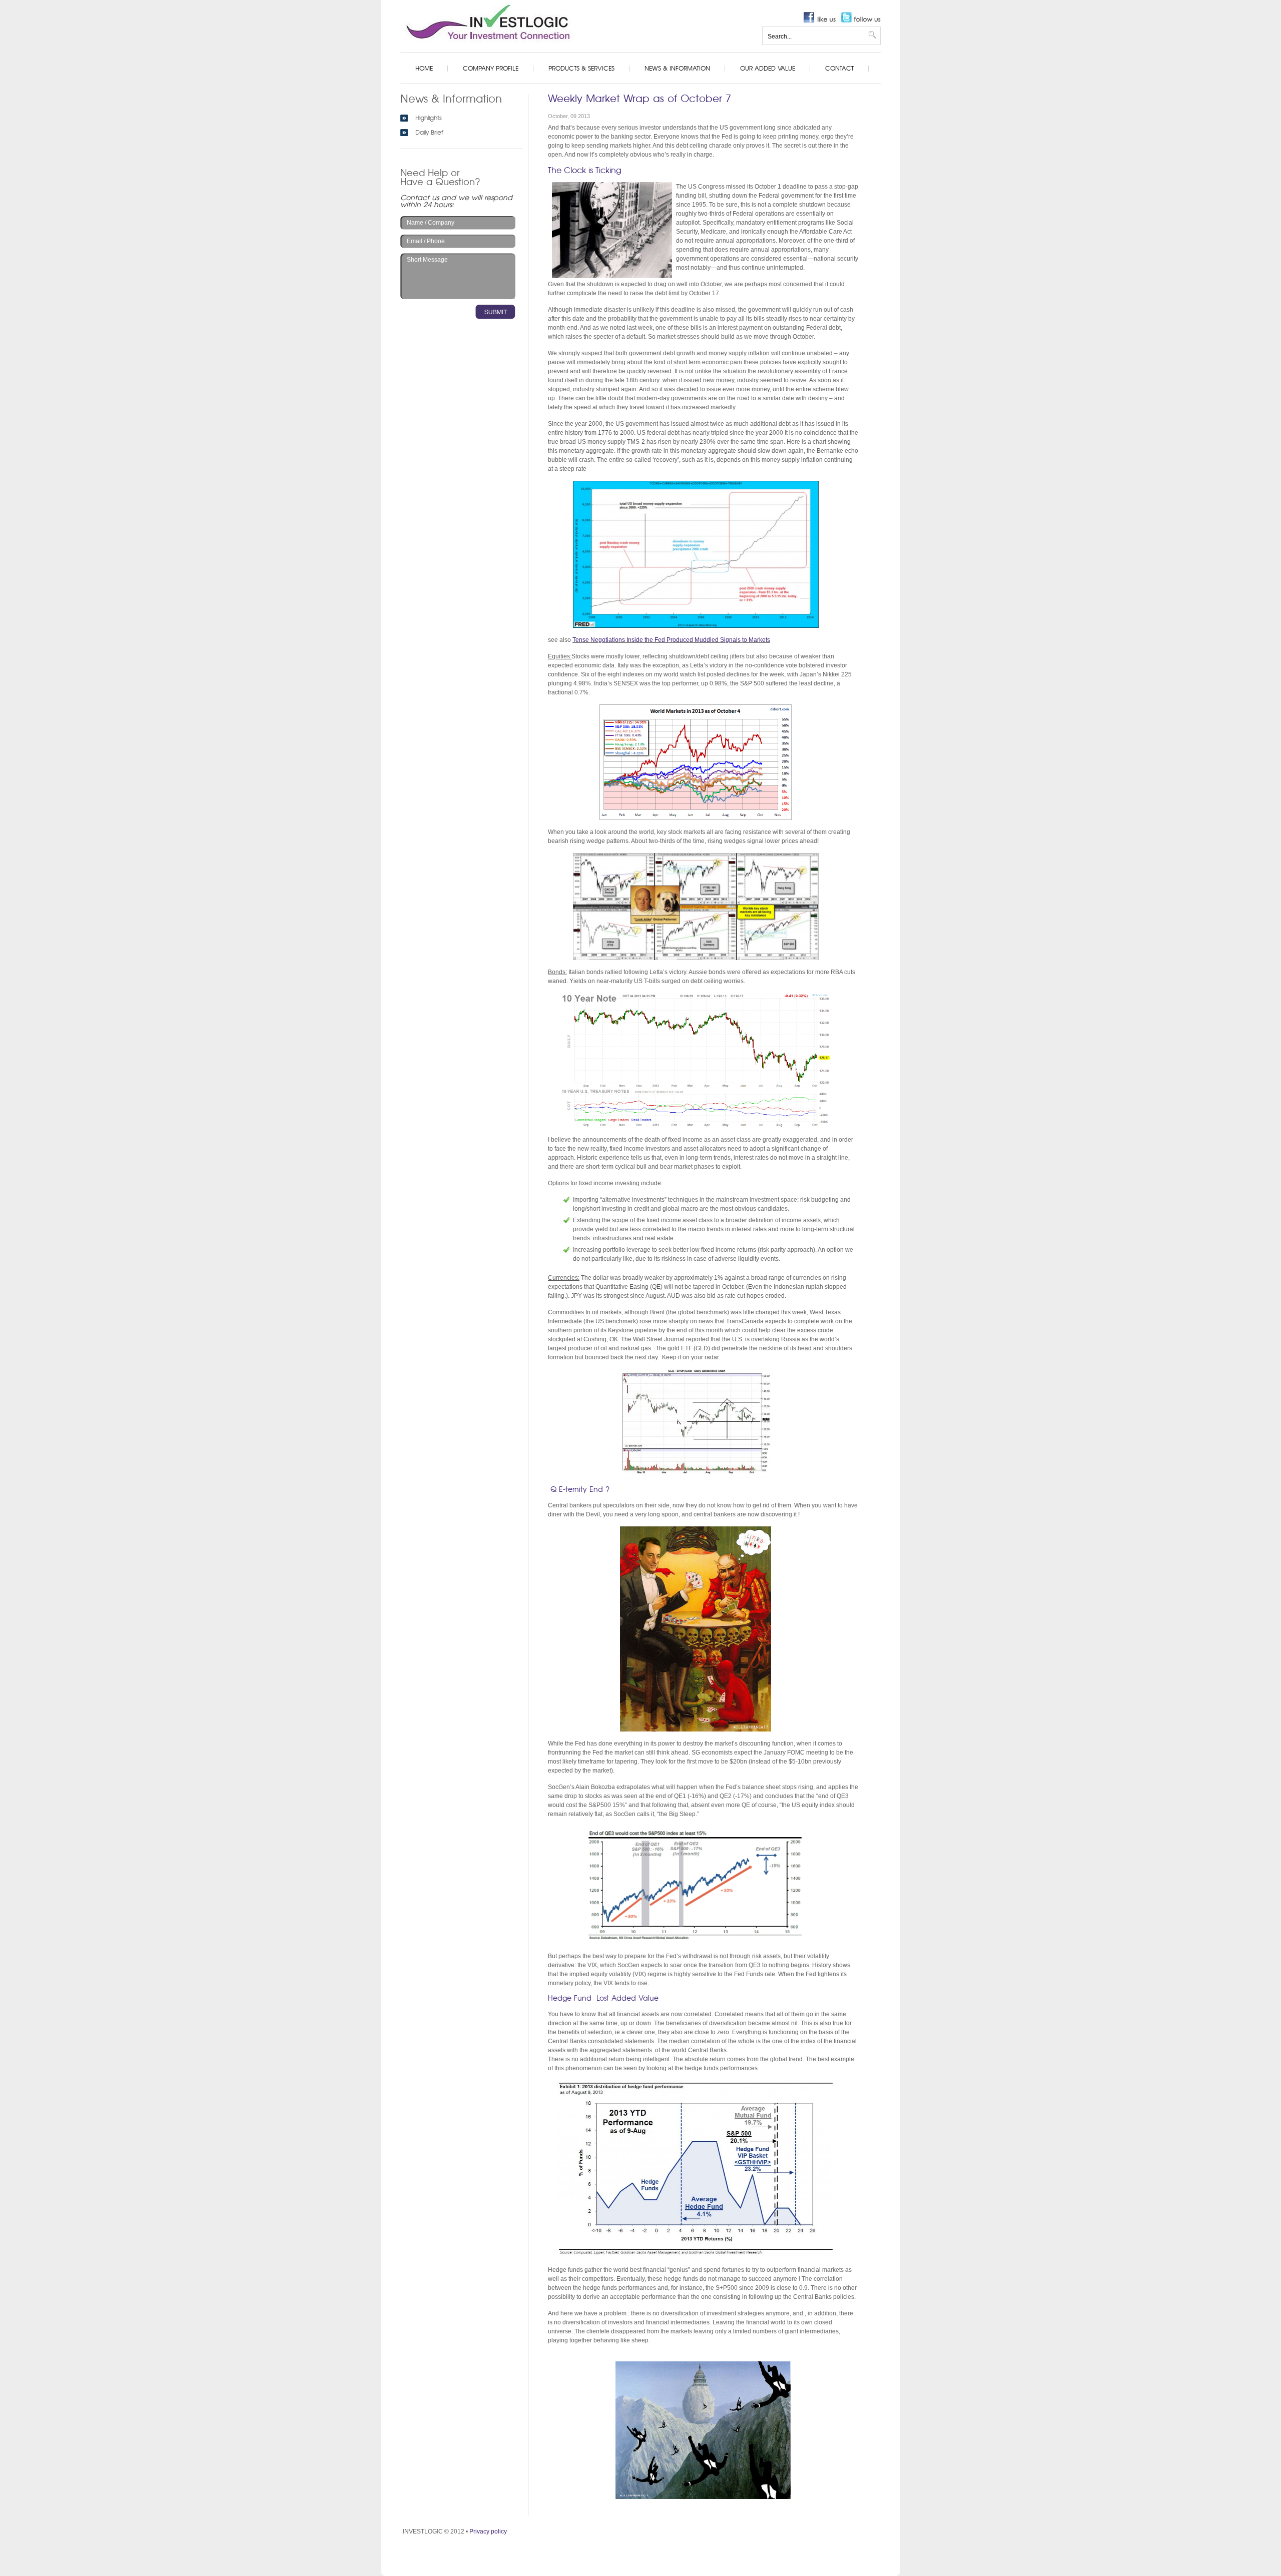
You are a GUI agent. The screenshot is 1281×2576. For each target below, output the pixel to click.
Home (424, 69)
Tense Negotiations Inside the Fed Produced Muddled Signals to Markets (671, 640)
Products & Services (581, 69)
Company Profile (491, 69)
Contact (839, 69)
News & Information (677, 69)
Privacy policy (488, 2531)
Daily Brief (429, 133)
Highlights (429, 118)
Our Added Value (768, 69)
